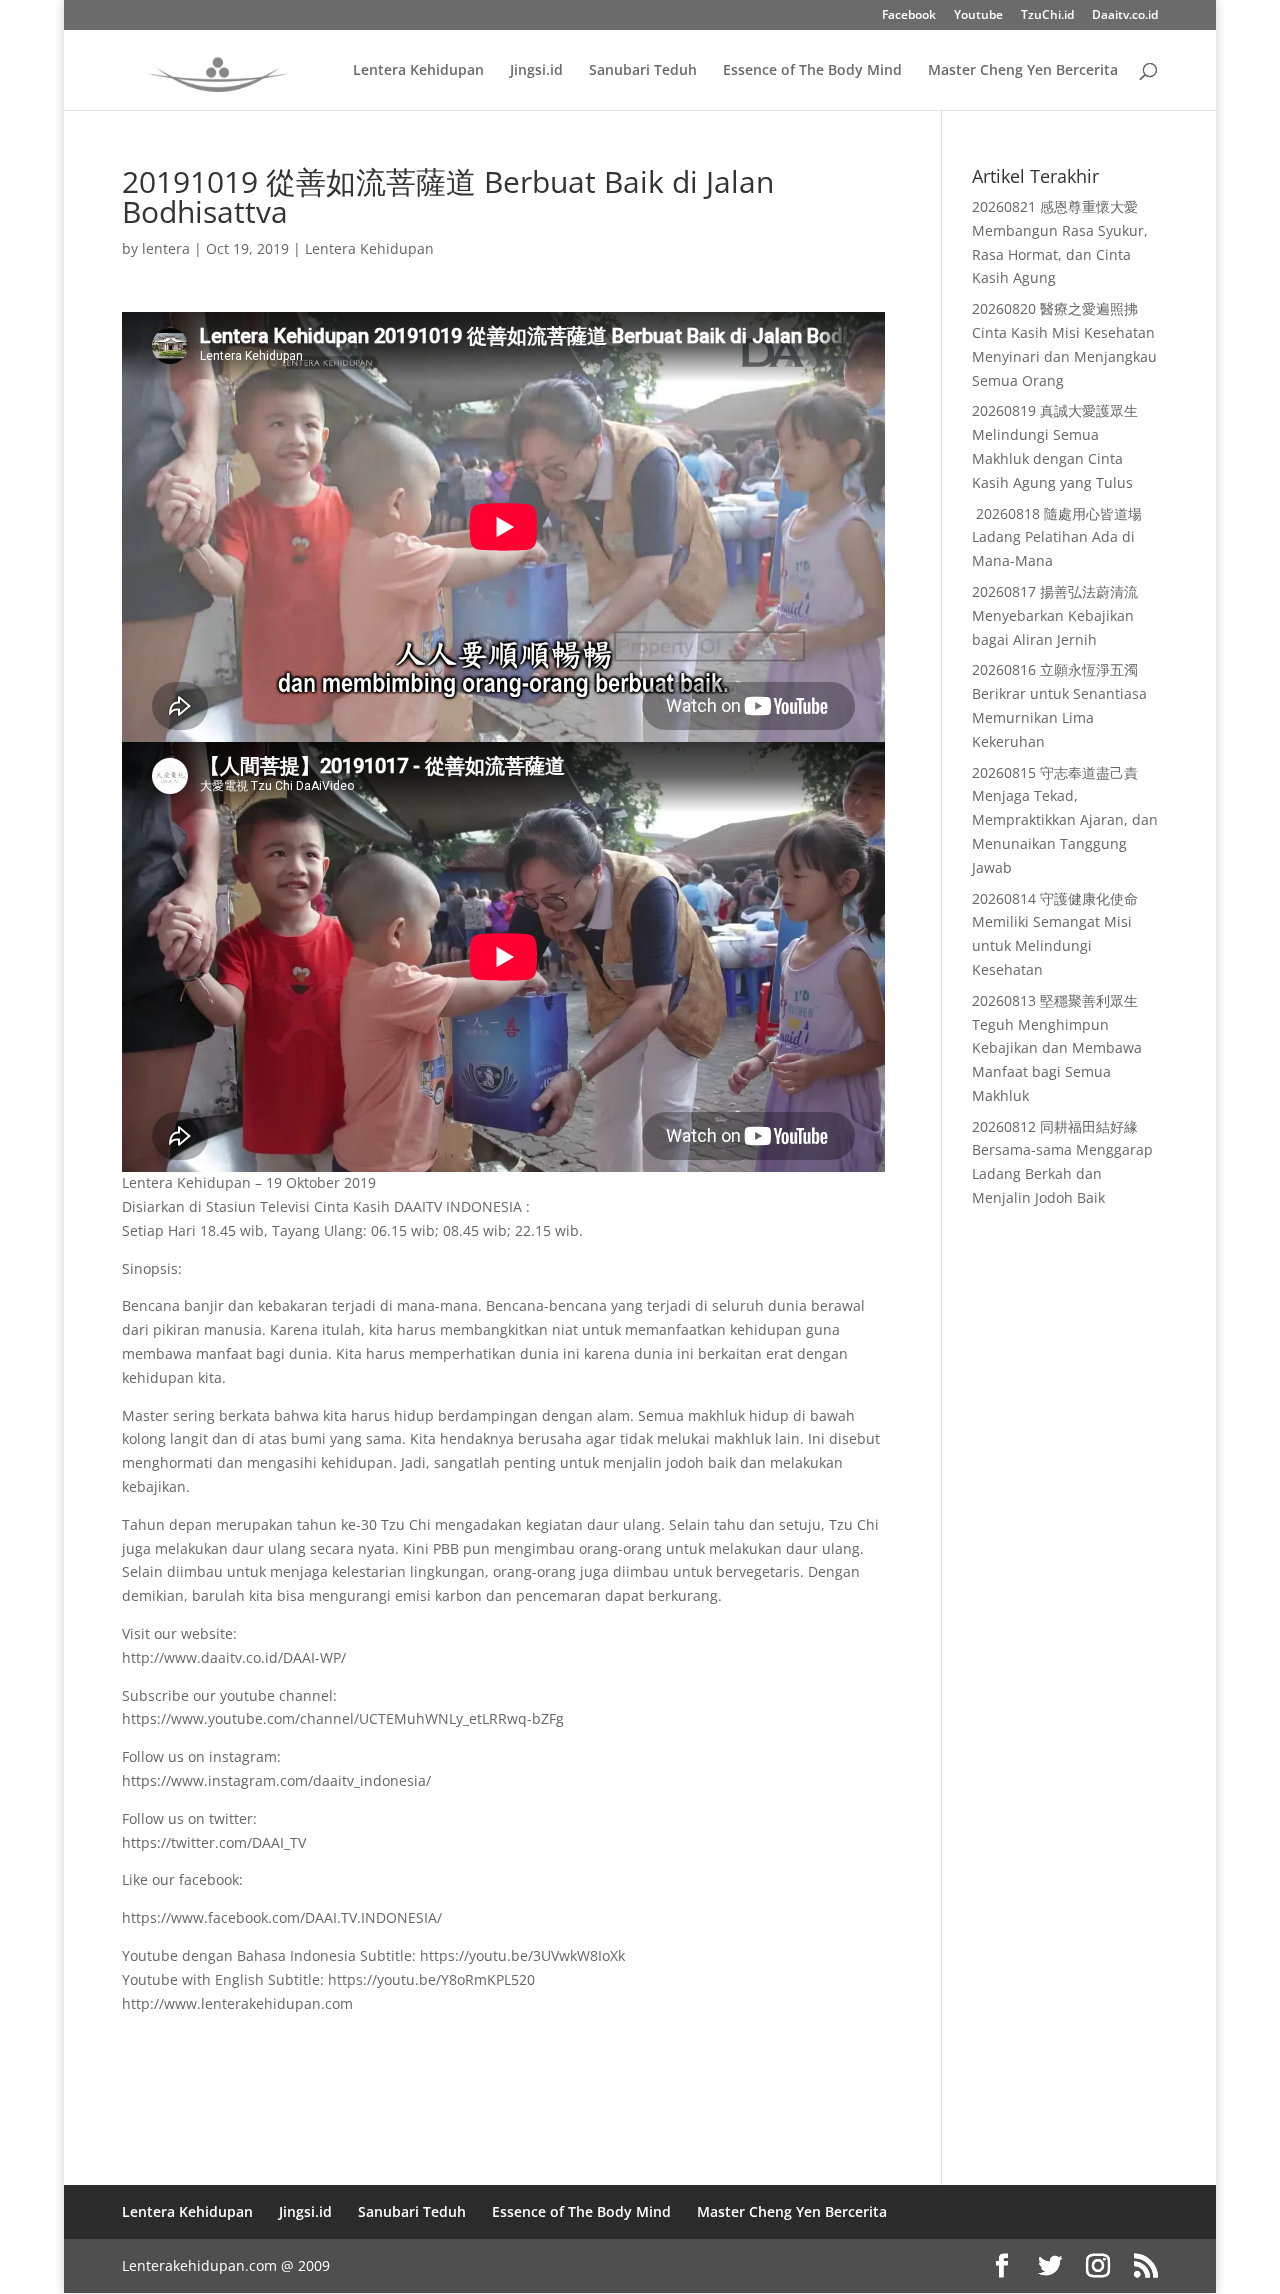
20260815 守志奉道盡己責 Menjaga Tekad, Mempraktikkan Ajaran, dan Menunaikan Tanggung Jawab (1065, 820)
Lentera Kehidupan (418, 71)
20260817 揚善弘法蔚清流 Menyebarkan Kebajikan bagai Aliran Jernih (1055, 615)
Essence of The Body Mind (812, 71)
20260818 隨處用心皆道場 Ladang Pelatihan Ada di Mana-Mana (1057, 537)
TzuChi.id (1047, 16)
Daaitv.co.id (1125, 16)
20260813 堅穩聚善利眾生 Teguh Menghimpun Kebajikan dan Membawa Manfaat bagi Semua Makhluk (1057, 1048)
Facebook (909, 16)
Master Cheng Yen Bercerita (1023, 71)
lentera (166, 248)
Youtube (978, 16)
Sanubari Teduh (643, 71)
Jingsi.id (536, 71)
